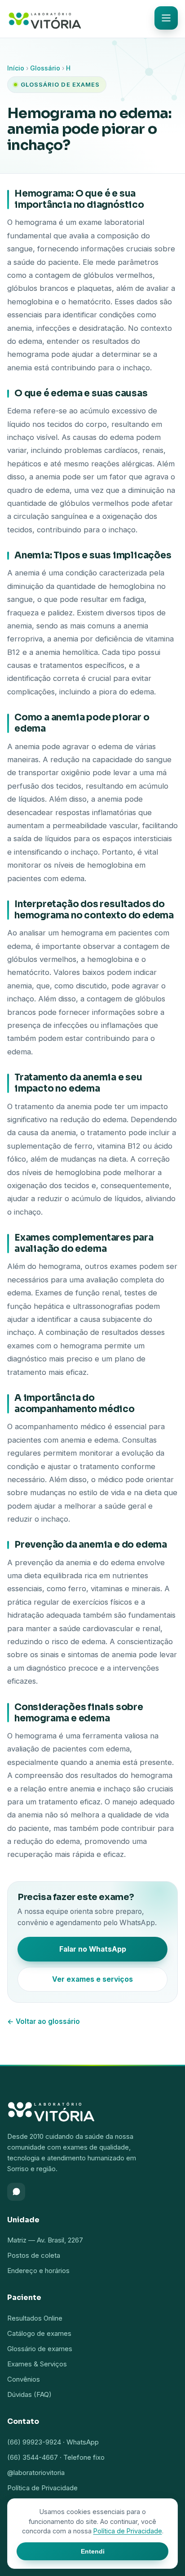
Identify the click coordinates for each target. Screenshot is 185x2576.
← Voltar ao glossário (44, 2021)
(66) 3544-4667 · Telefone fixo (56, 2457)
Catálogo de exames (39, 2333)
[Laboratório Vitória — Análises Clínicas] (45, 19)
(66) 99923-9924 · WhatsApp (53, 2442)
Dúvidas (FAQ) (29, 2394)
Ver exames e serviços (92, 1979)
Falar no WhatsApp (93, 1949)
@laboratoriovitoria (36, 2473)
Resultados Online (35, 2318)
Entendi (93, 2551)
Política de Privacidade (42, 2488)
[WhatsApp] (16, 2192)
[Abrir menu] (166, 18)
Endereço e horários (38, 2271)
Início (16, 68)
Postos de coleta (34, 2255)
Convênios (24, 2379)
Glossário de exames (40, 2349)
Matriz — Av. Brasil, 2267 (45, 2240)
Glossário (45, 68)
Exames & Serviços (37, 2364)
